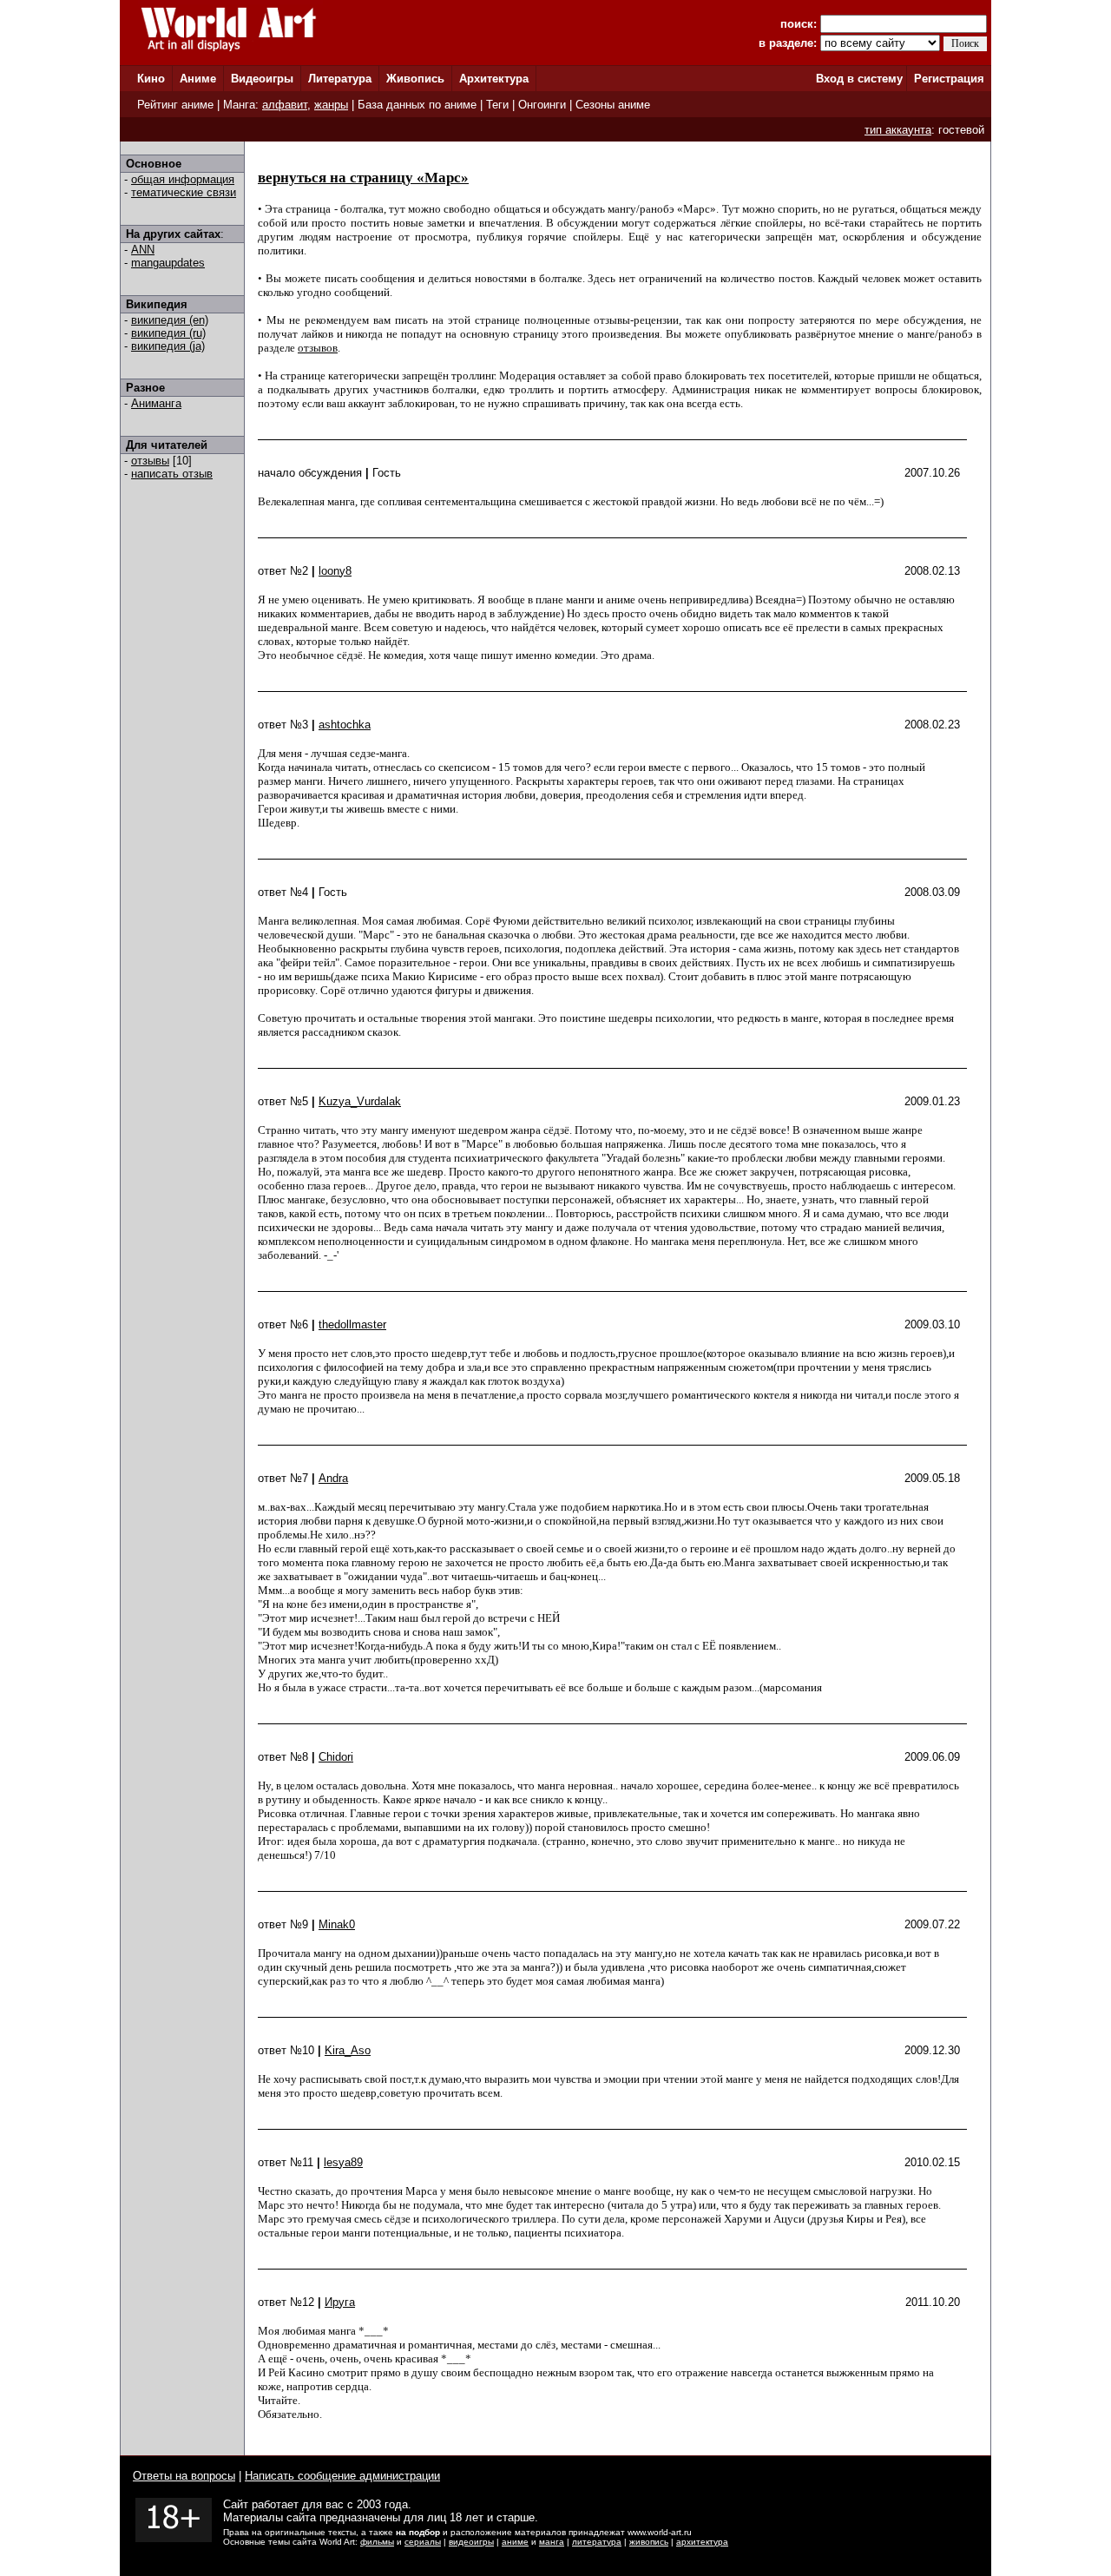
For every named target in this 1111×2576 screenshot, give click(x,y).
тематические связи (184, 192)
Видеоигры (262, 79)
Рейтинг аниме (175, 105)
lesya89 (343, 2162)
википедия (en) (170, 320)
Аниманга (156, 403)
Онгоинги (542, 105)
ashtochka (345, 725)
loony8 (335, 571)
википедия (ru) (168, 333)
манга (552, 2542)
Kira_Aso (348, 2050)
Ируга (340, 2302)
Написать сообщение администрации (342, 2476)
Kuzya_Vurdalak (360, 1101)
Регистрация (949, 79)
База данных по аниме (417, 105)
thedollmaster (352, 1324)
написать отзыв (172, 474)
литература (597, 2542)
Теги (497, 105)
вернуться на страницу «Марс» (363, 178)
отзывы (150, 461)
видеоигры (471, 2542)
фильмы (377, 2542)
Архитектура (494, 79)
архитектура (702, 2542)
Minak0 (337, 1924)
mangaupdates (168, 263)
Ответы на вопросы (184, 2476)
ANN (143, 250)
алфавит (285, 105)
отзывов (318, 348)
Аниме (198, 79)
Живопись (415, 79)
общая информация (183, 179)
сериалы (423, 2542)
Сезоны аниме (613, 105)
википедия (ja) (168, 346)
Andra (333, 1478)
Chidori (336, 1757)
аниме (515, 2542)
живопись (649, 2542)
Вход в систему (859, 79)
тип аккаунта (898, 130)
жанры (331, 105)
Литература (340, 79)
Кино (151, 79)
